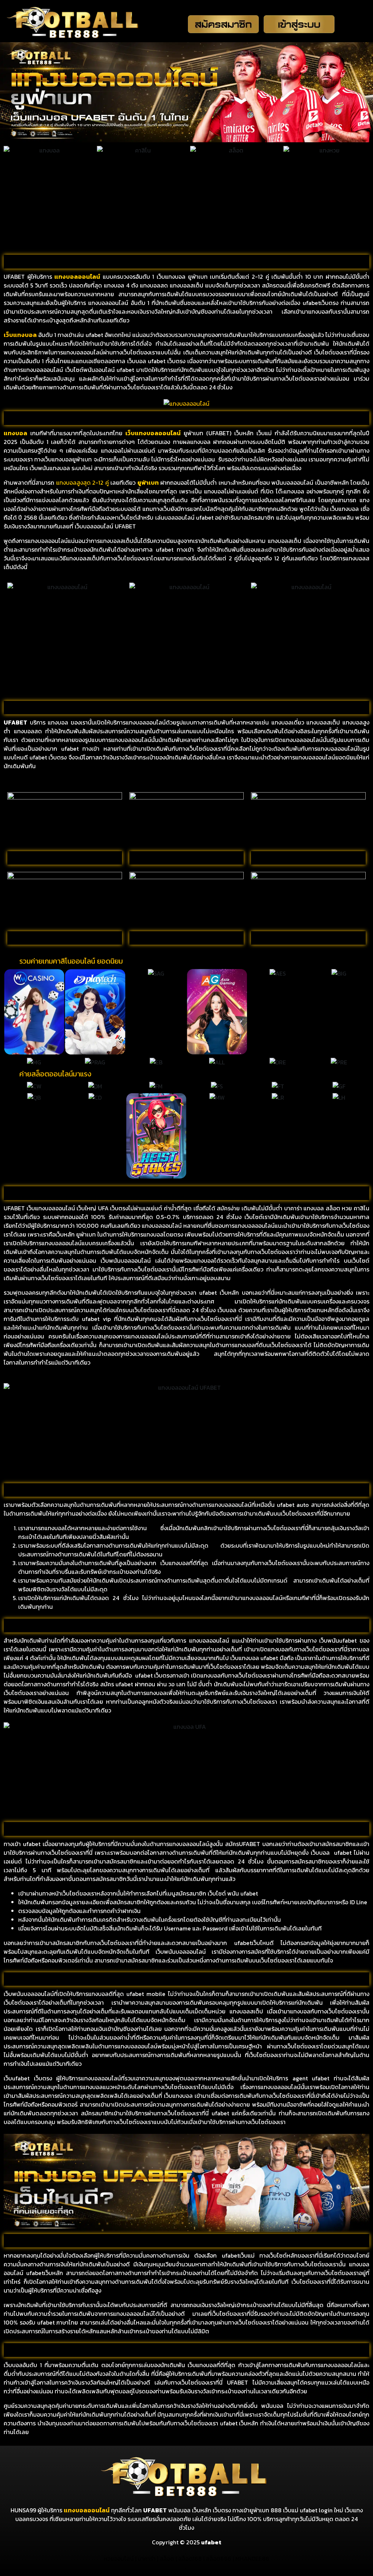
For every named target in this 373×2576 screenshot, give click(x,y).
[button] (10, 1012)
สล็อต (167, 2559)
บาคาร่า (147, 2559)
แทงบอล (66, 277)
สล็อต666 (219, 2559)
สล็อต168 (190, 2559)
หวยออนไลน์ (119, 2559)
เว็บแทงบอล (20, 335)
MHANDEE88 (252, 2559)
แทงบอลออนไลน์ (87, 2510)
